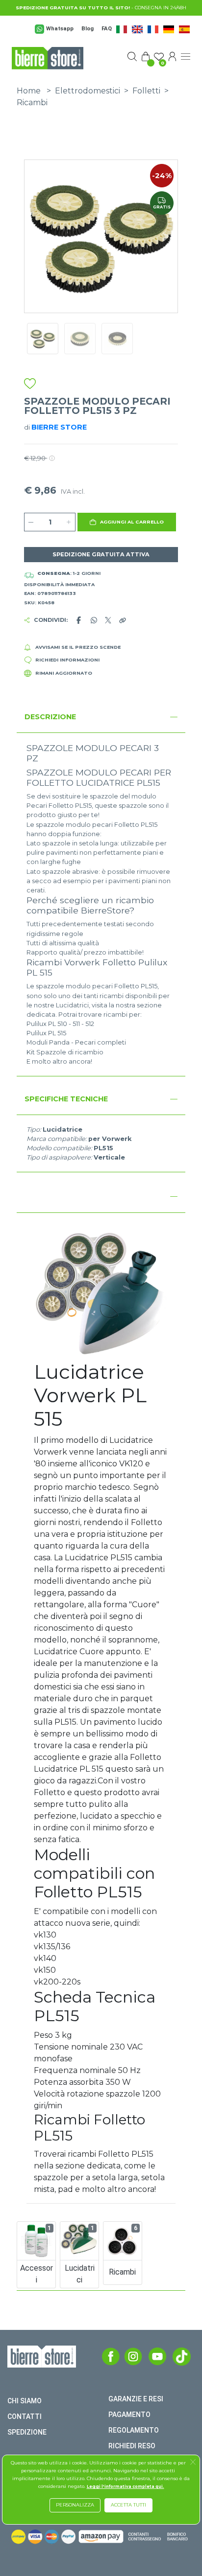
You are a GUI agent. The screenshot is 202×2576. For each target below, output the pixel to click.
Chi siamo (25, 2401)
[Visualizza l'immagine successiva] (36, 236)
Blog (88, 29)
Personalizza (75, 2505)
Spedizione (27, 2432)
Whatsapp (60, 29)
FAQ (107, 29)
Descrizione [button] (50, 717)
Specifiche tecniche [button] (66, 1099)
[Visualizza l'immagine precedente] (166, 236)
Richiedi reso (132, 2446)
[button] (127, 522)
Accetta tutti (128, 2505)
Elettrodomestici (88, 91)
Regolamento (134, 2430)
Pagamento (129, 2415)
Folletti (146, 91)
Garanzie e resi (136, 2399)
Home (29, 91)
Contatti (25, 2416)
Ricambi (32, 103)
